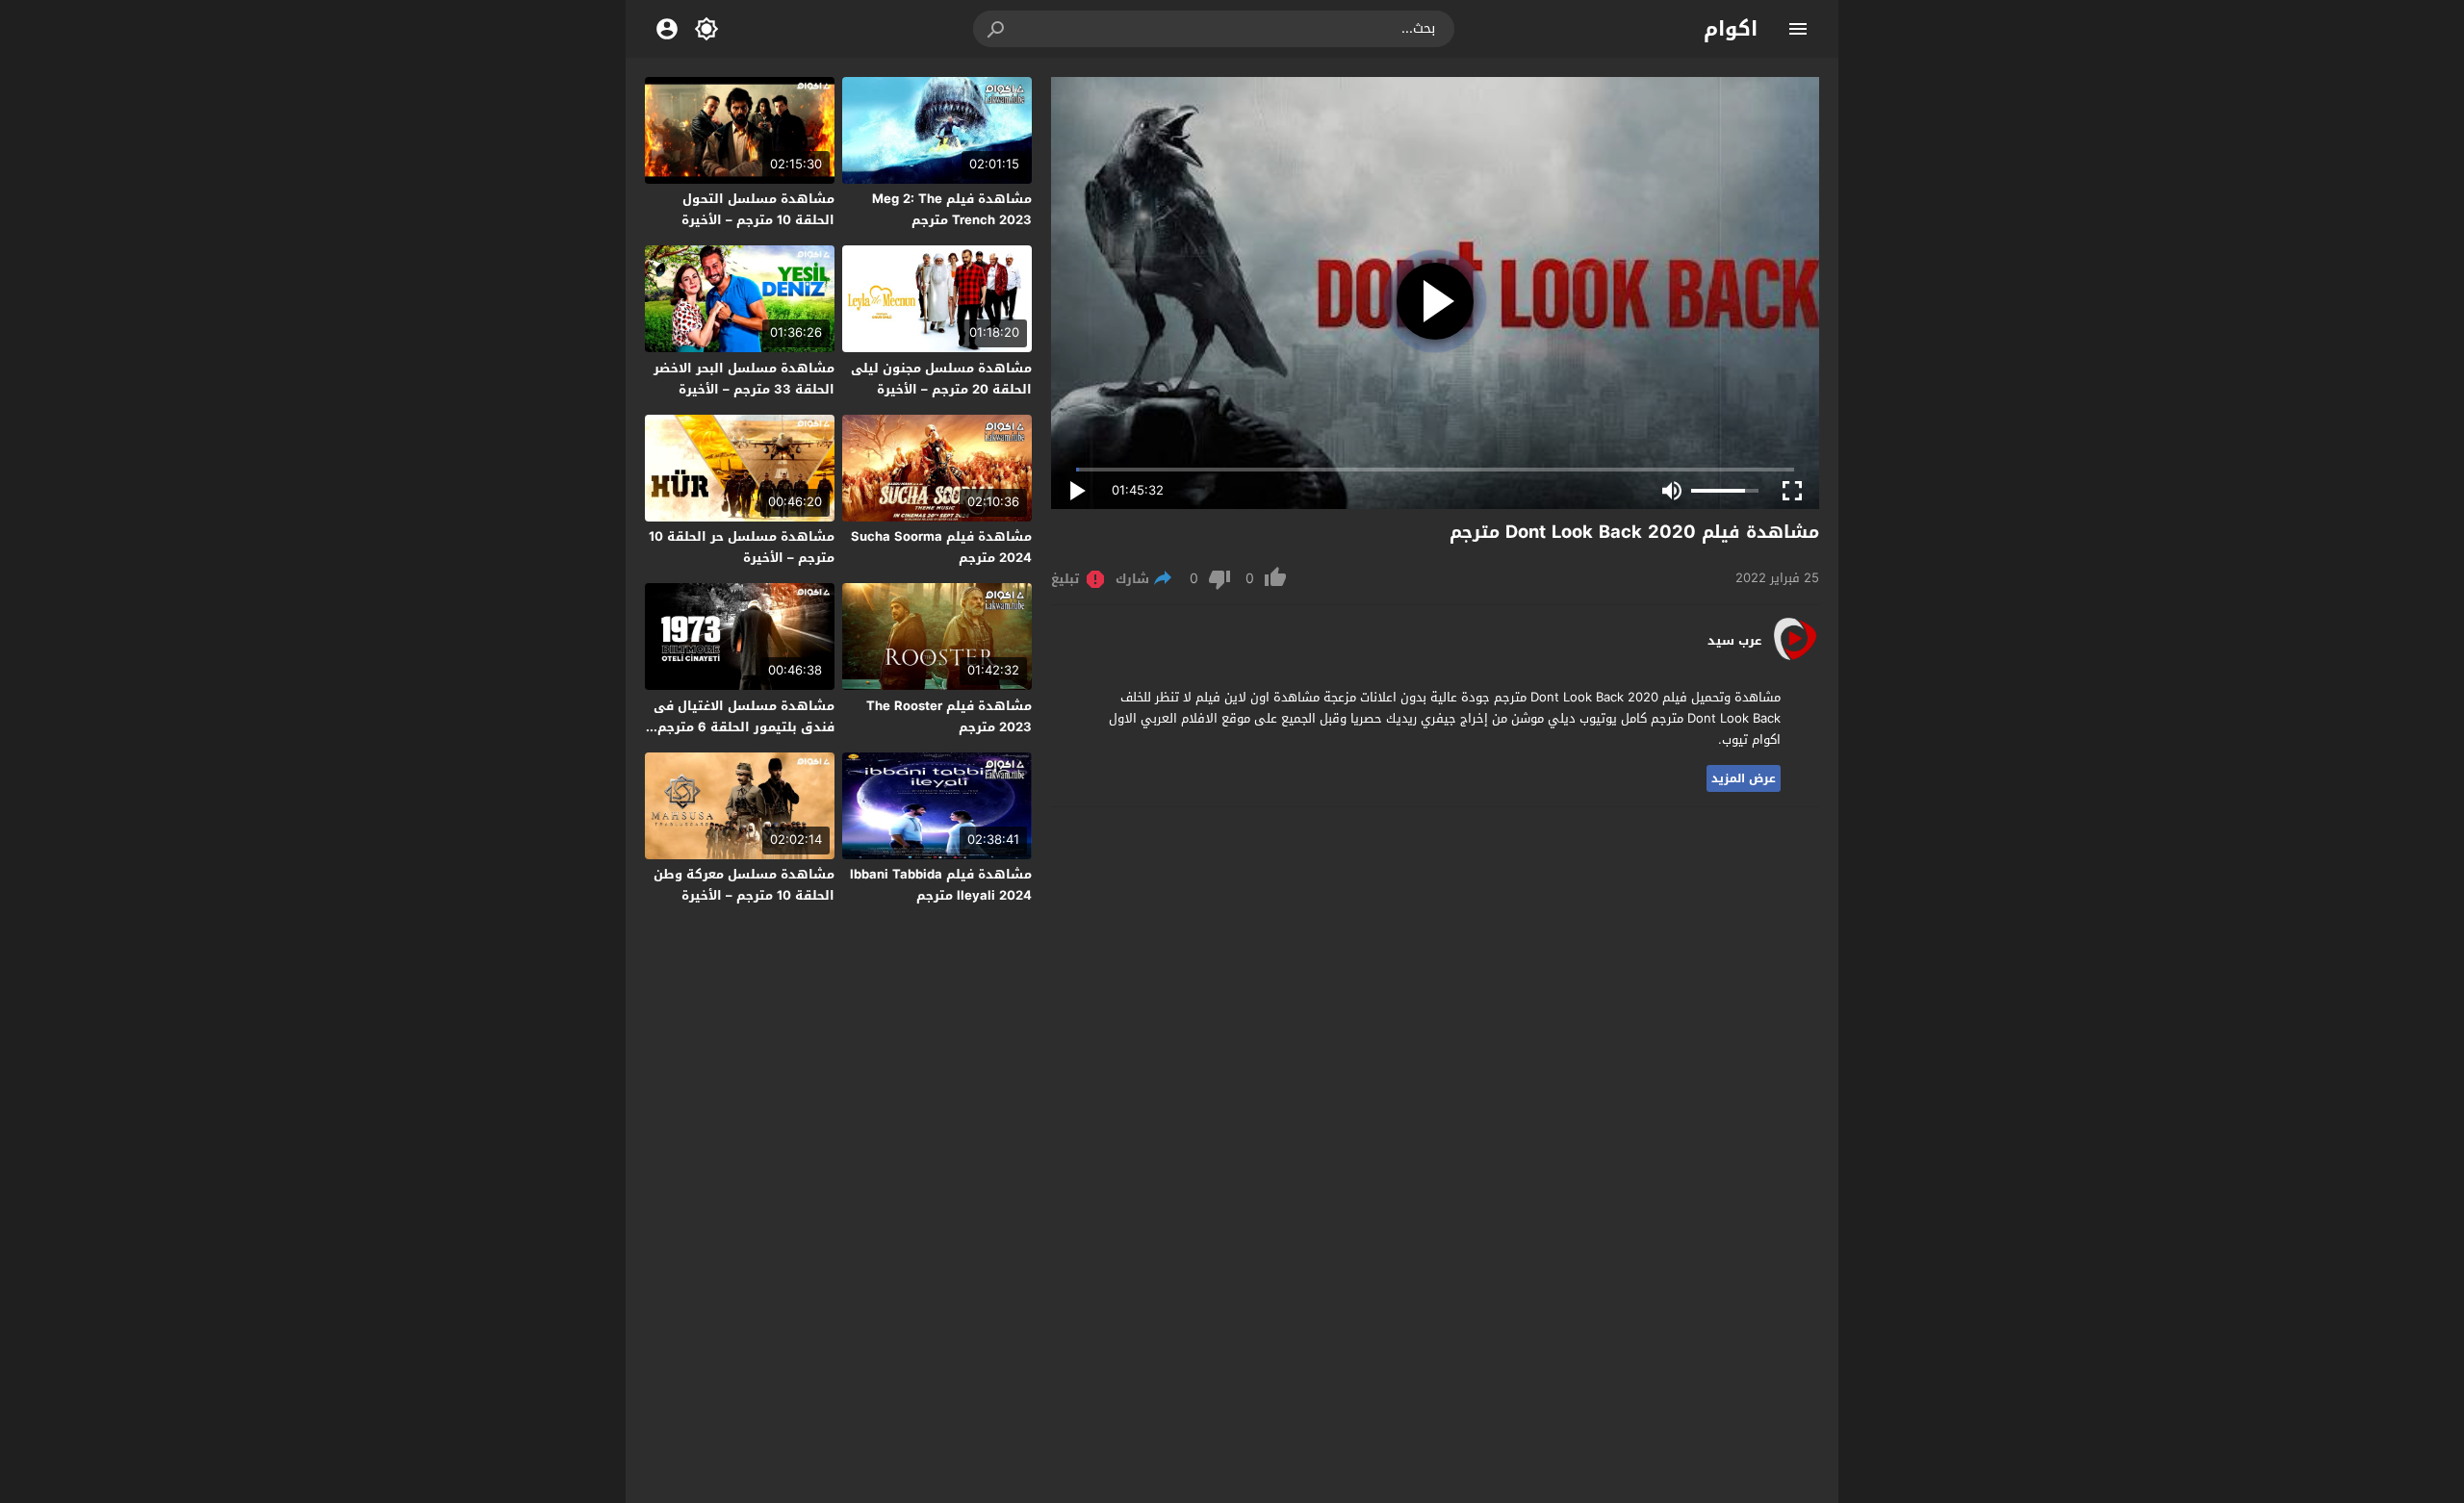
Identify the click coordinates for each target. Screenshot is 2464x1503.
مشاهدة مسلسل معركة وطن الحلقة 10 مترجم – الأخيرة (744, 885)
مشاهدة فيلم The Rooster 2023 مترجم (949, 716)
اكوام (1731, 29)
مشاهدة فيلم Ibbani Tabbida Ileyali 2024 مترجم (941, 885)
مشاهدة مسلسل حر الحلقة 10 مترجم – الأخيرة (742, 547)
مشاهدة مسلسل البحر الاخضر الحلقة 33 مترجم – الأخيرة (744, 379)
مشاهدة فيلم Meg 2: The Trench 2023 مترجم (952, 209)
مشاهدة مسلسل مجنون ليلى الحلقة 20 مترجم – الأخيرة (941, 379)
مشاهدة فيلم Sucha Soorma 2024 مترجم (941, 547)
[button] (997, 29)
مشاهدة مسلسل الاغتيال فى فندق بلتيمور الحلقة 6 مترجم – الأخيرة (741, 727)
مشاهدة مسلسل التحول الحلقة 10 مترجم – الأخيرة (758, 209)
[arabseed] (1795, 659)
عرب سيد (1734, 641)
